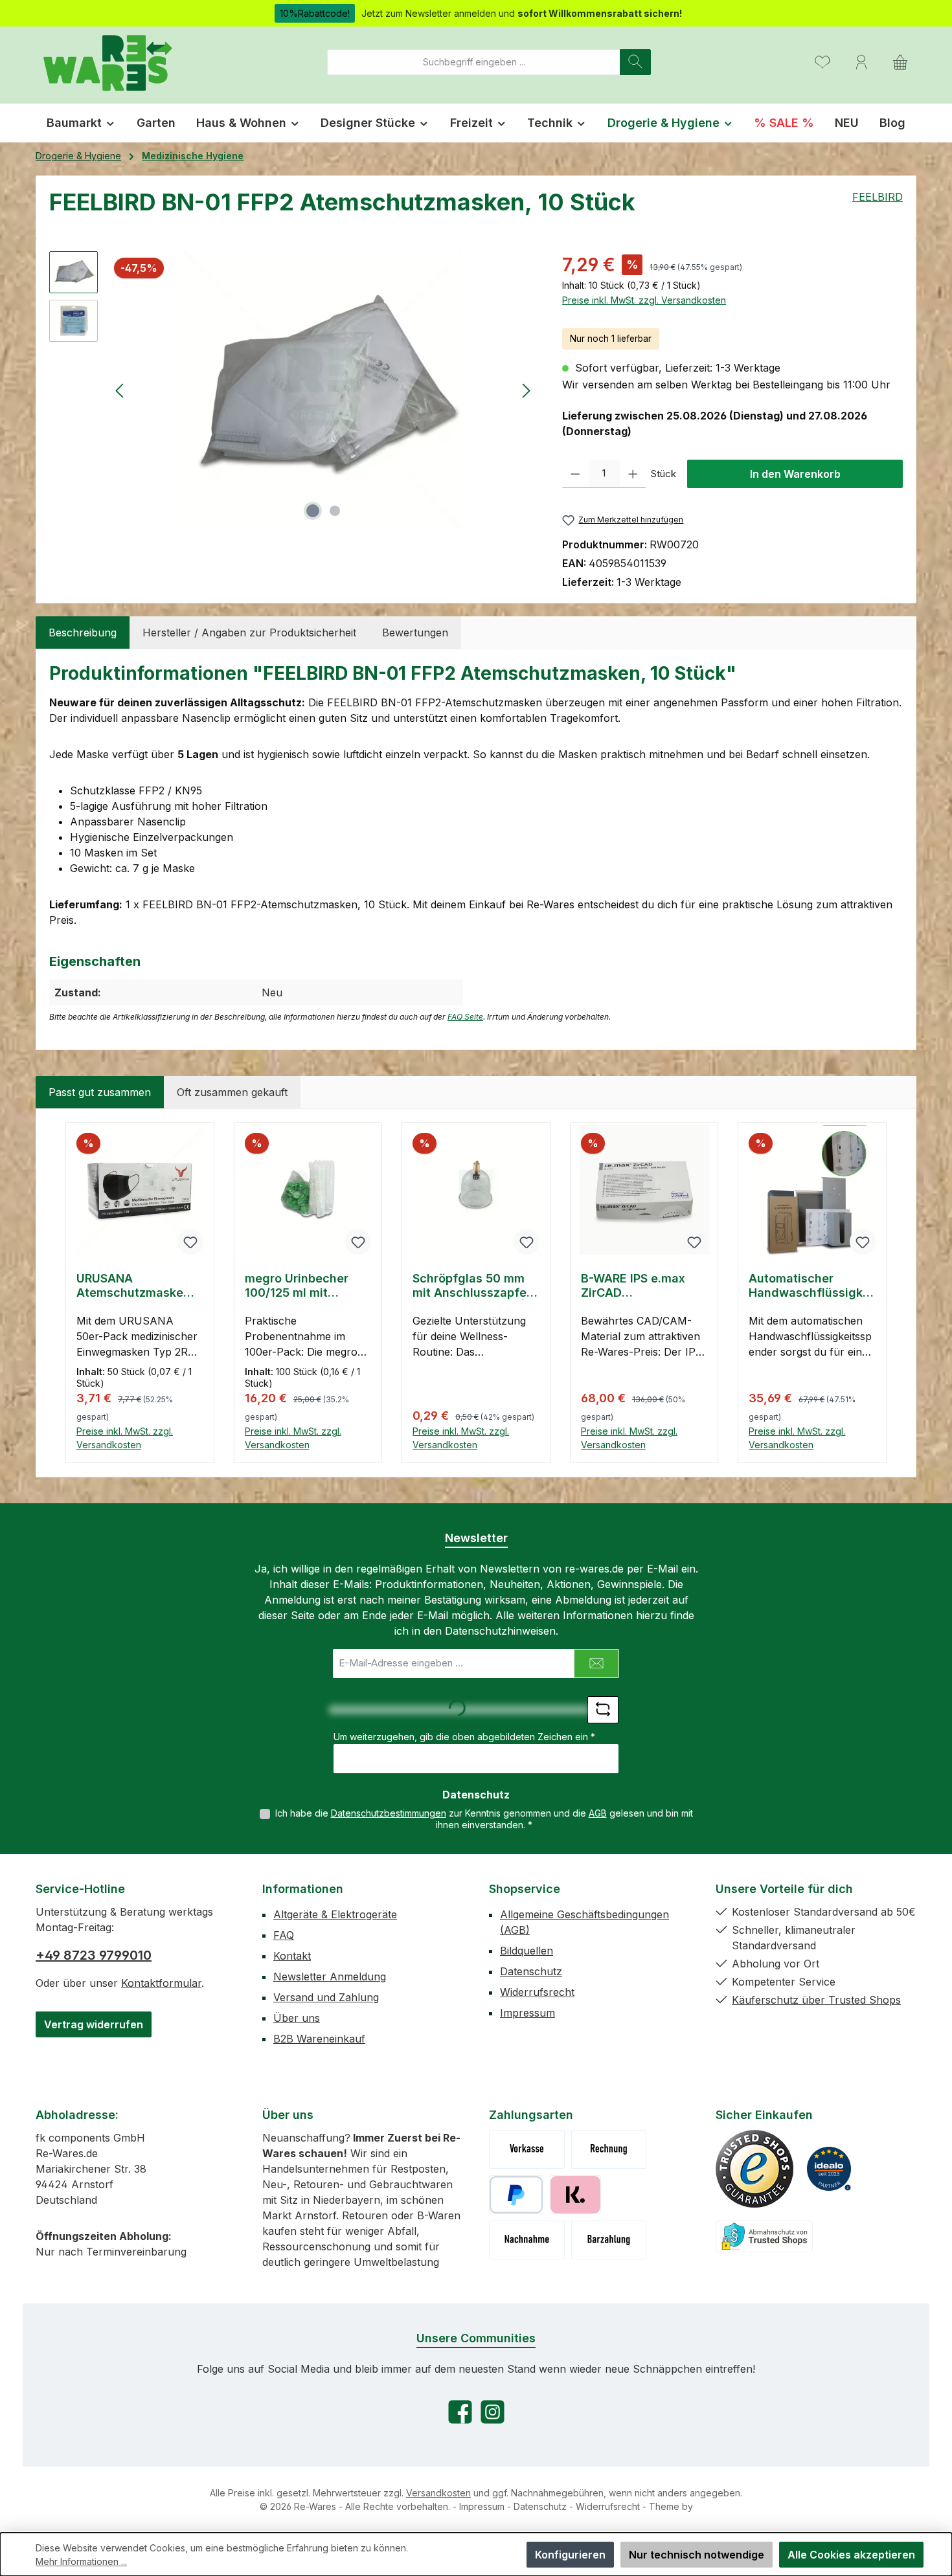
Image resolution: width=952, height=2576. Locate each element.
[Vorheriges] (120, 391)
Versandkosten (438, 2493)
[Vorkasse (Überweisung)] (527, 2149)
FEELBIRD (878, 197)
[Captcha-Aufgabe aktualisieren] (603, 1710)
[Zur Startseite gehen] (107, 62)
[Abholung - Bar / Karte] (609, 2240)
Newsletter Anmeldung (330, 1977)
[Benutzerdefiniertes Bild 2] (829, 2169)
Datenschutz (531, 1971)
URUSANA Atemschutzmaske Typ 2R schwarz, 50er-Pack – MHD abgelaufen (130, 1286)
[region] (293, 390)
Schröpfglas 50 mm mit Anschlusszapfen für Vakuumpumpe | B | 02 (474, 1286)
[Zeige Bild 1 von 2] (313, 511)
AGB (598, 1813)
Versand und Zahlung (326, 1997)
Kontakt (292, 1956)
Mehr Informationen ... (81, 2561)
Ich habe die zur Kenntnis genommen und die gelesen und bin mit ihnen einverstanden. (484, 1819)
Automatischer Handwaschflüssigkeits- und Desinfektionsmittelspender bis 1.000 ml (812, 1286)
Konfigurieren (570, 2555)
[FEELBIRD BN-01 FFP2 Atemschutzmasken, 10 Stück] (323, 390)
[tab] (83, 633)
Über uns (297, 2018)
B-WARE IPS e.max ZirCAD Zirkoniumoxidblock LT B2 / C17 (637, 1286)
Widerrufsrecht (537, 1992)
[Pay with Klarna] (575, 2195)
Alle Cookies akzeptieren (851, 2555)
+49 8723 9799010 (94, 1955)
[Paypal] (516, 2195)
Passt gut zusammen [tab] (100, 1092)
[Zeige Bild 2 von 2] (335, 511)
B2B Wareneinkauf (319, 2039)
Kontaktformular (161, 1983)
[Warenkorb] (900, 62)
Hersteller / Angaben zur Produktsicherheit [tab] (249, 633)
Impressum (527, 2013)
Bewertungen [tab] (415, 633)
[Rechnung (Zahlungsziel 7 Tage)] (609, 2149)
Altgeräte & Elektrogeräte (335, 1914)
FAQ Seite (465, 1017)
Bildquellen (527, 1951)
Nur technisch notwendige (697, 2555)
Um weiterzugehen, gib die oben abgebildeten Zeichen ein (464, 1737)
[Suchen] (635, 62)
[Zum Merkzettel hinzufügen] (190, 1242)
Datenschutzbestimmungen (389, 1813)
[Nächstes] (526, 391)
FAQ (284, 1935)
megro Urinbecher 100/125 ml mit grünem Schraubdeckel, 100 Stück (302, 1286)
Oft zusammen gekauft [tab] (232, 1092)
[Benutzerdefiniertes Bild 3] (764, 2236)
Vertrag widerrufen (94, 2024)
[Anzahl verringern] (575, 474)
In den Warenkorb (795, 474)
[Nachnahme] (527, 2240)
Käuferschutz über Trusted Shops (816, 2000)
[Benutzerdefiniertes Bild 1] (754, 2169)
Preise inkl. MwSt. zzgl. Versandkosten (644, 300)
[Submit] (596, 1663)
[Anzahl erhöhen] (633, 474)
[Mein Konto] (861, 62)
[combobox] (474, 62)
